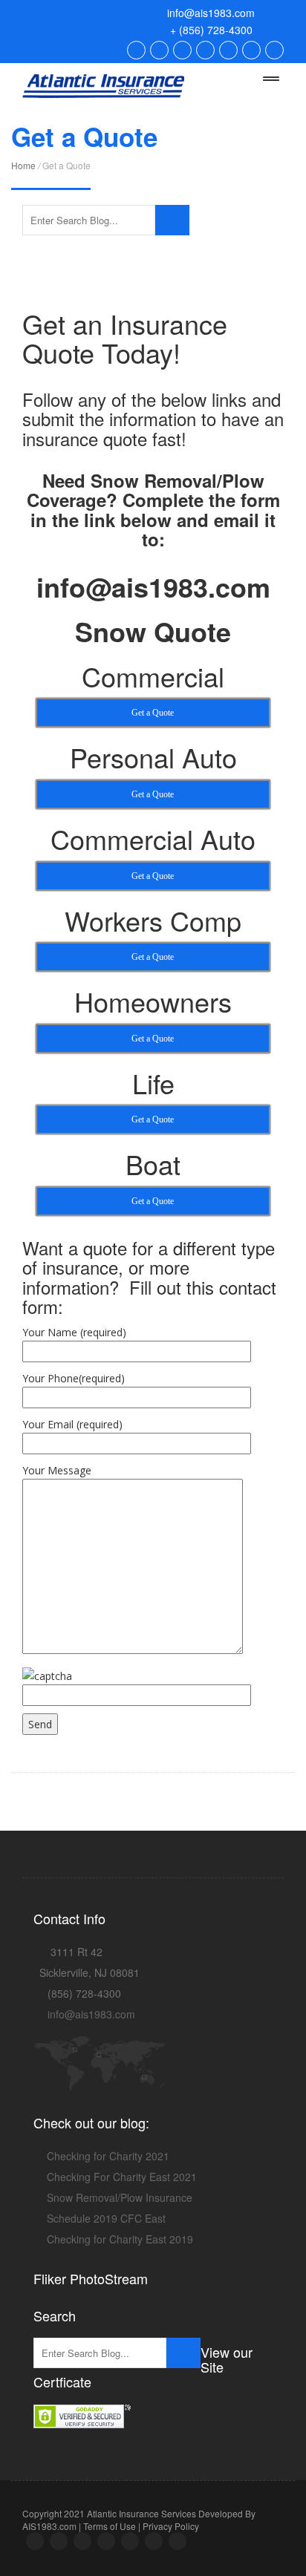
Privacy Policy (171, 2526)
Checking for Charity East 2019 (120, 2239)
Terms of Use (110, 2526)
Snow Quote (153, 631)
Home (23, 165)
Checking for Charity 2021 (108, 2156)
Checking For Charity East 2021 (122, 2177)
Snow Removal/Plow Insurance (120, 2197)
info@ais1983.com (209, 13)
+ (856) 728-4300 (210, 30)
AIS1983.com (49, 2526)
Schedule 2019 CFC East (106, 2218)
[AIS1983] (103, 82)
